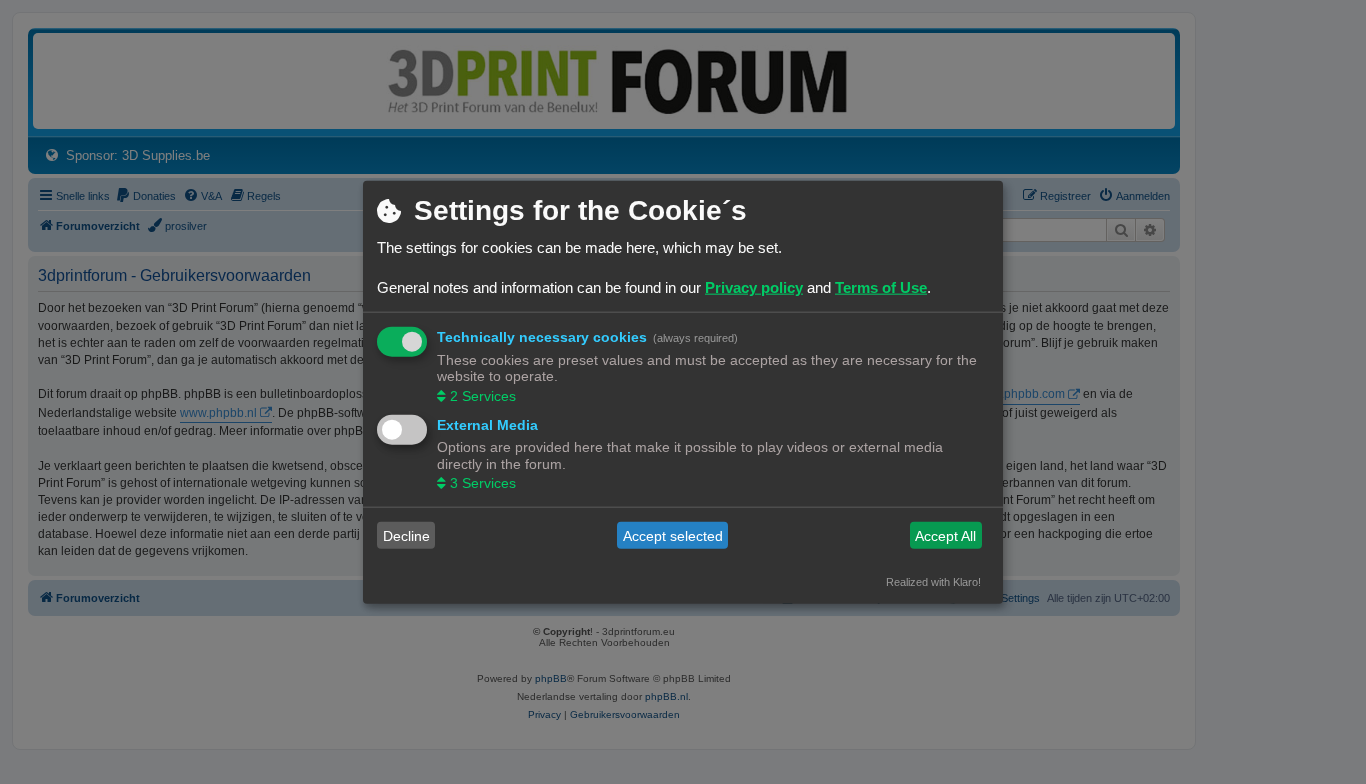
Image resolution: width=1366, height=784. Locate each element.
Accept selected (673, 535)
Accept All (945, 535)
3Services (483, 483)
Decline (406, 535)
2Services (483, 395)
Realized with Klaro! (933, 582)
